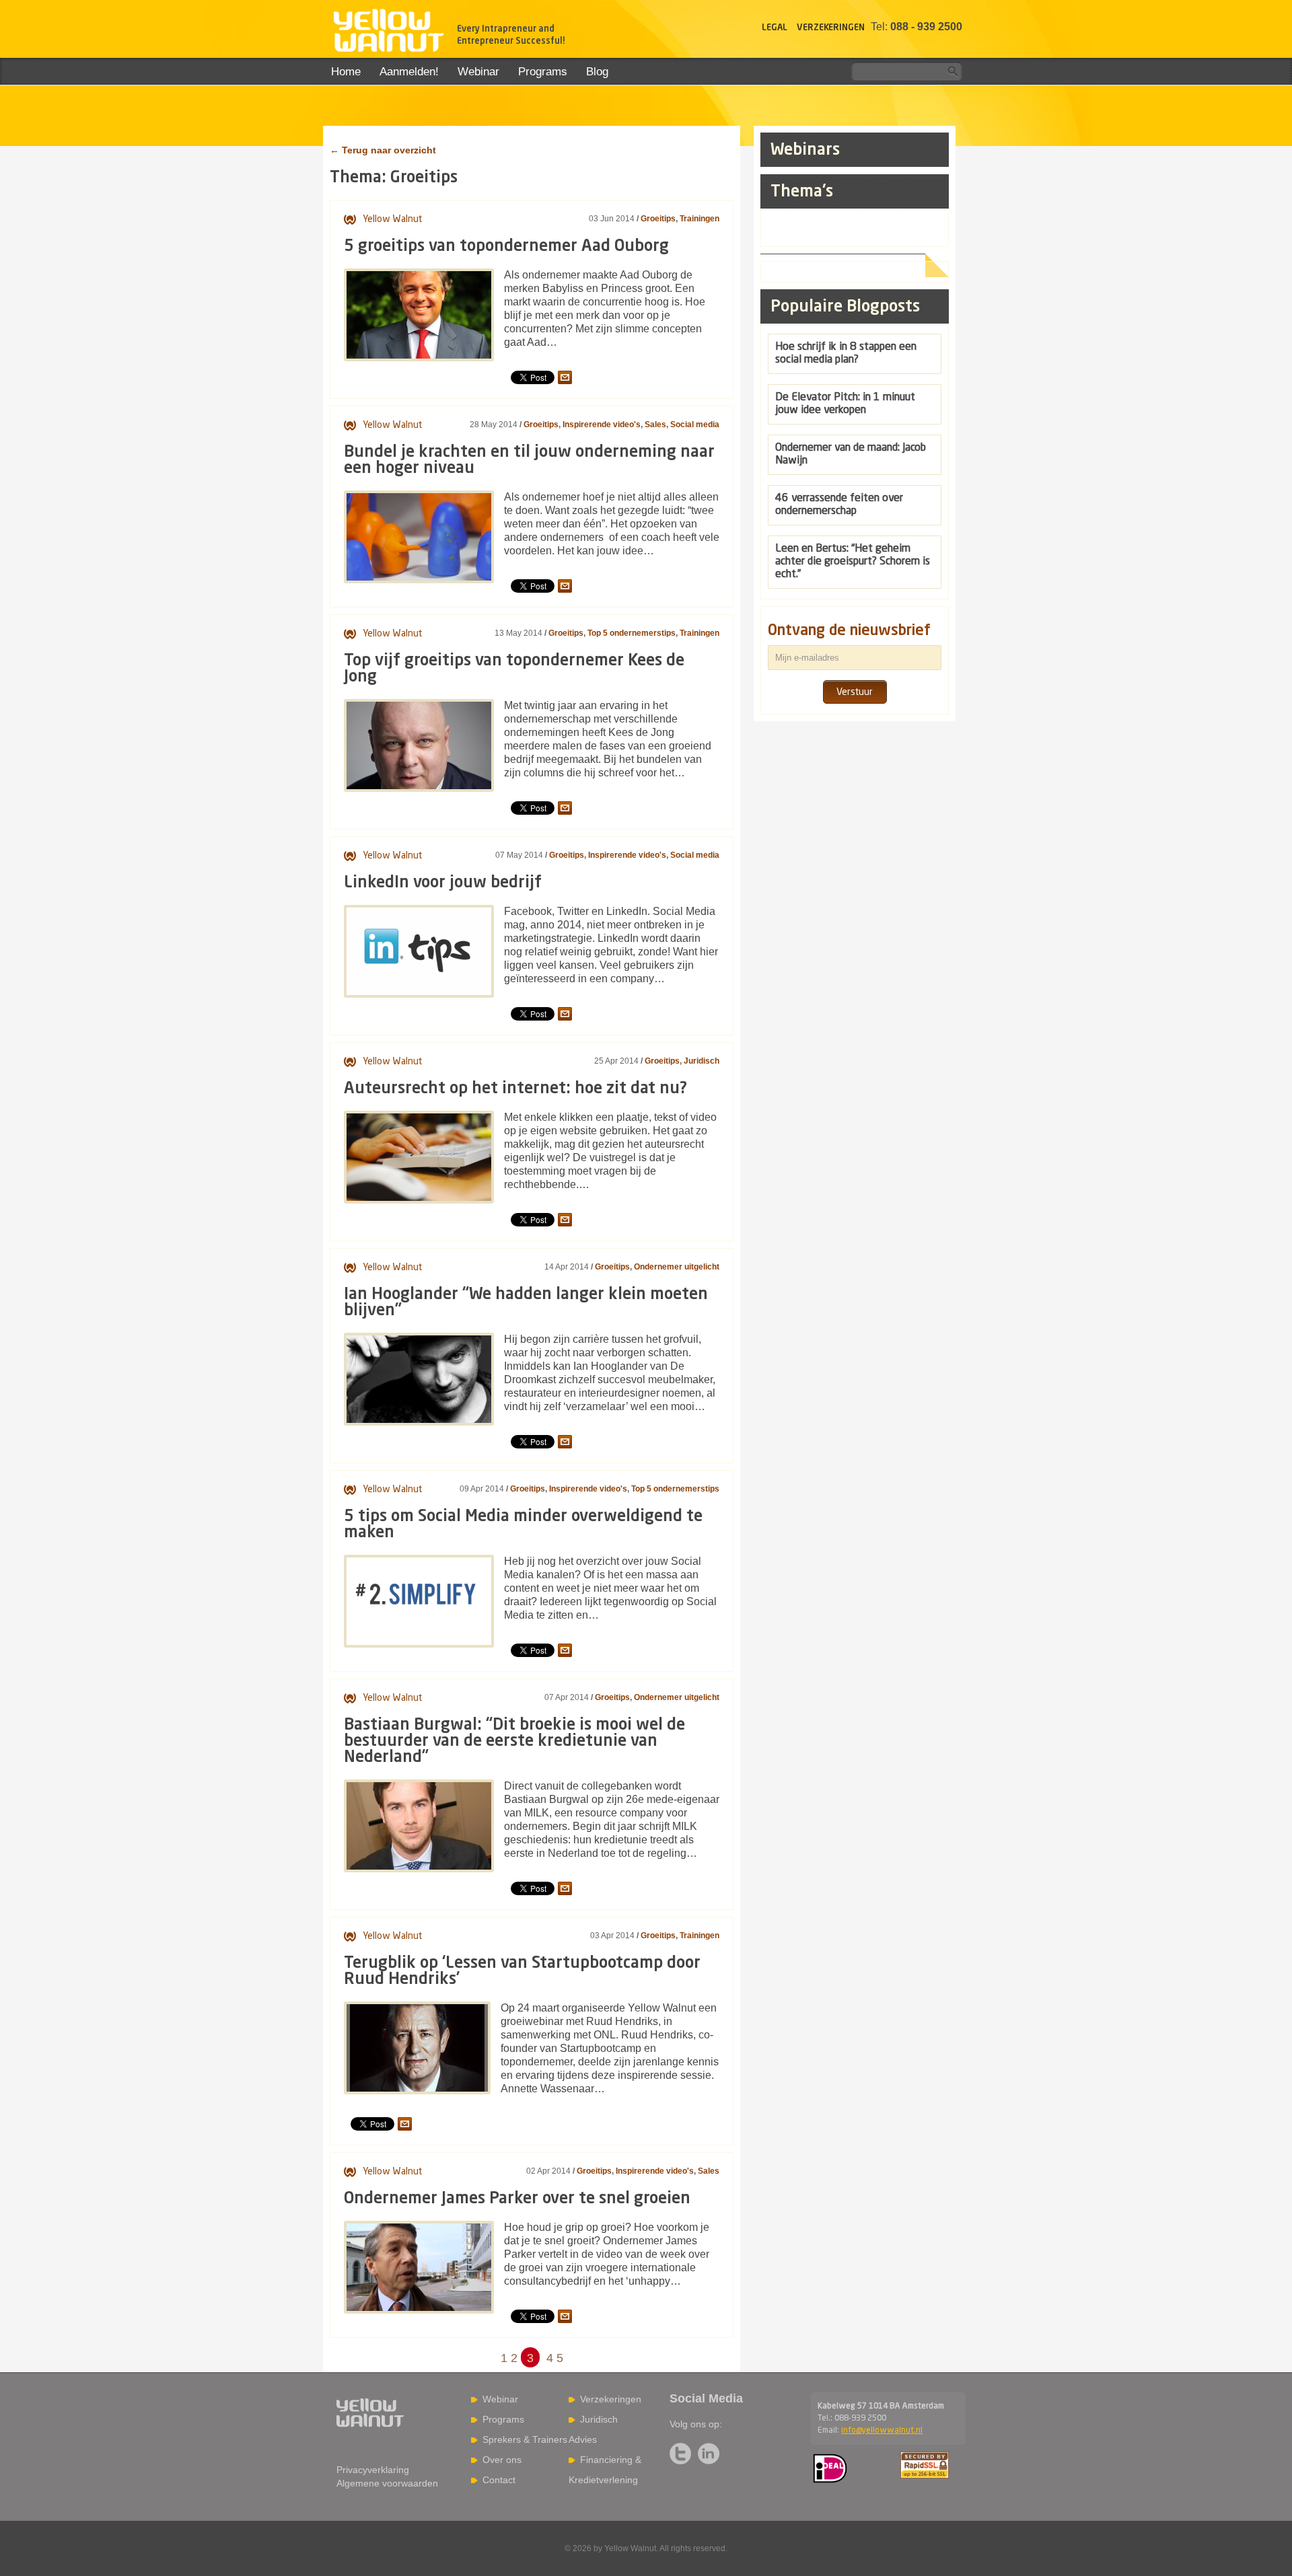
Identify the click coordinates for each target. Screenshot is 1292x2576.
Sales (655, 425)
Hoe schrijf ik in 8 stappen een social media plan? (846, 354)
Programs (543, 72)
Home (346, 72)
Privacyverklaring (373, 2470)
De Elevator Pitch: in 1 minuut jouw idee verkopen (845, 404)
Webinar (478, 72)
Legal (775, 28)
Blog (597, 72)
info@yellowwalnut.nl (882, 2431)
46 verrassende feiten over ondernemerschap (839, 505)
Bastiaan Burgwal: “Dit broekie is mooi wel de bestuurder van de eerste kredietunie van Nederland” (514, 1742)
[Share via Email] (565, 377)
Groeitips (658, 219)
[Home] (388, 32)
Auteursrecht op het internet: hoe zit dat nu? (515, 1089)
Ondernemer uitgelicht (677, 1267)
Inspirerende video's (602, 425)
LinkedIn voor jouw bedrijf (443, 883)
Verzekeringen (831, 28)
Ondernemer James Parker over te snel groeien (517, 2199)
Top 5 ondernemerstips (632, 633)
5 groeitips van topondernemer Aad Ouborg (506, 247)
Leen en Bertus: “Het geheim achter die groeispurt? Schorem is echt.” (853, 562)
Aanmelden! (409, 72)
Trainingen (699, 219)
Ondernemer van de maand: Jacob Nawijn (851, 454)
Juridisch (702, 1061)
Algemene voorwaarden (387, 2483)
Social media (695, 425)
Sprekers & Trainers (525, 2439)
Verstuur (855, 692)
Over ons (502, 2460)
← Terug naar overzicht (383, 150)
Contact (499, 2480)
